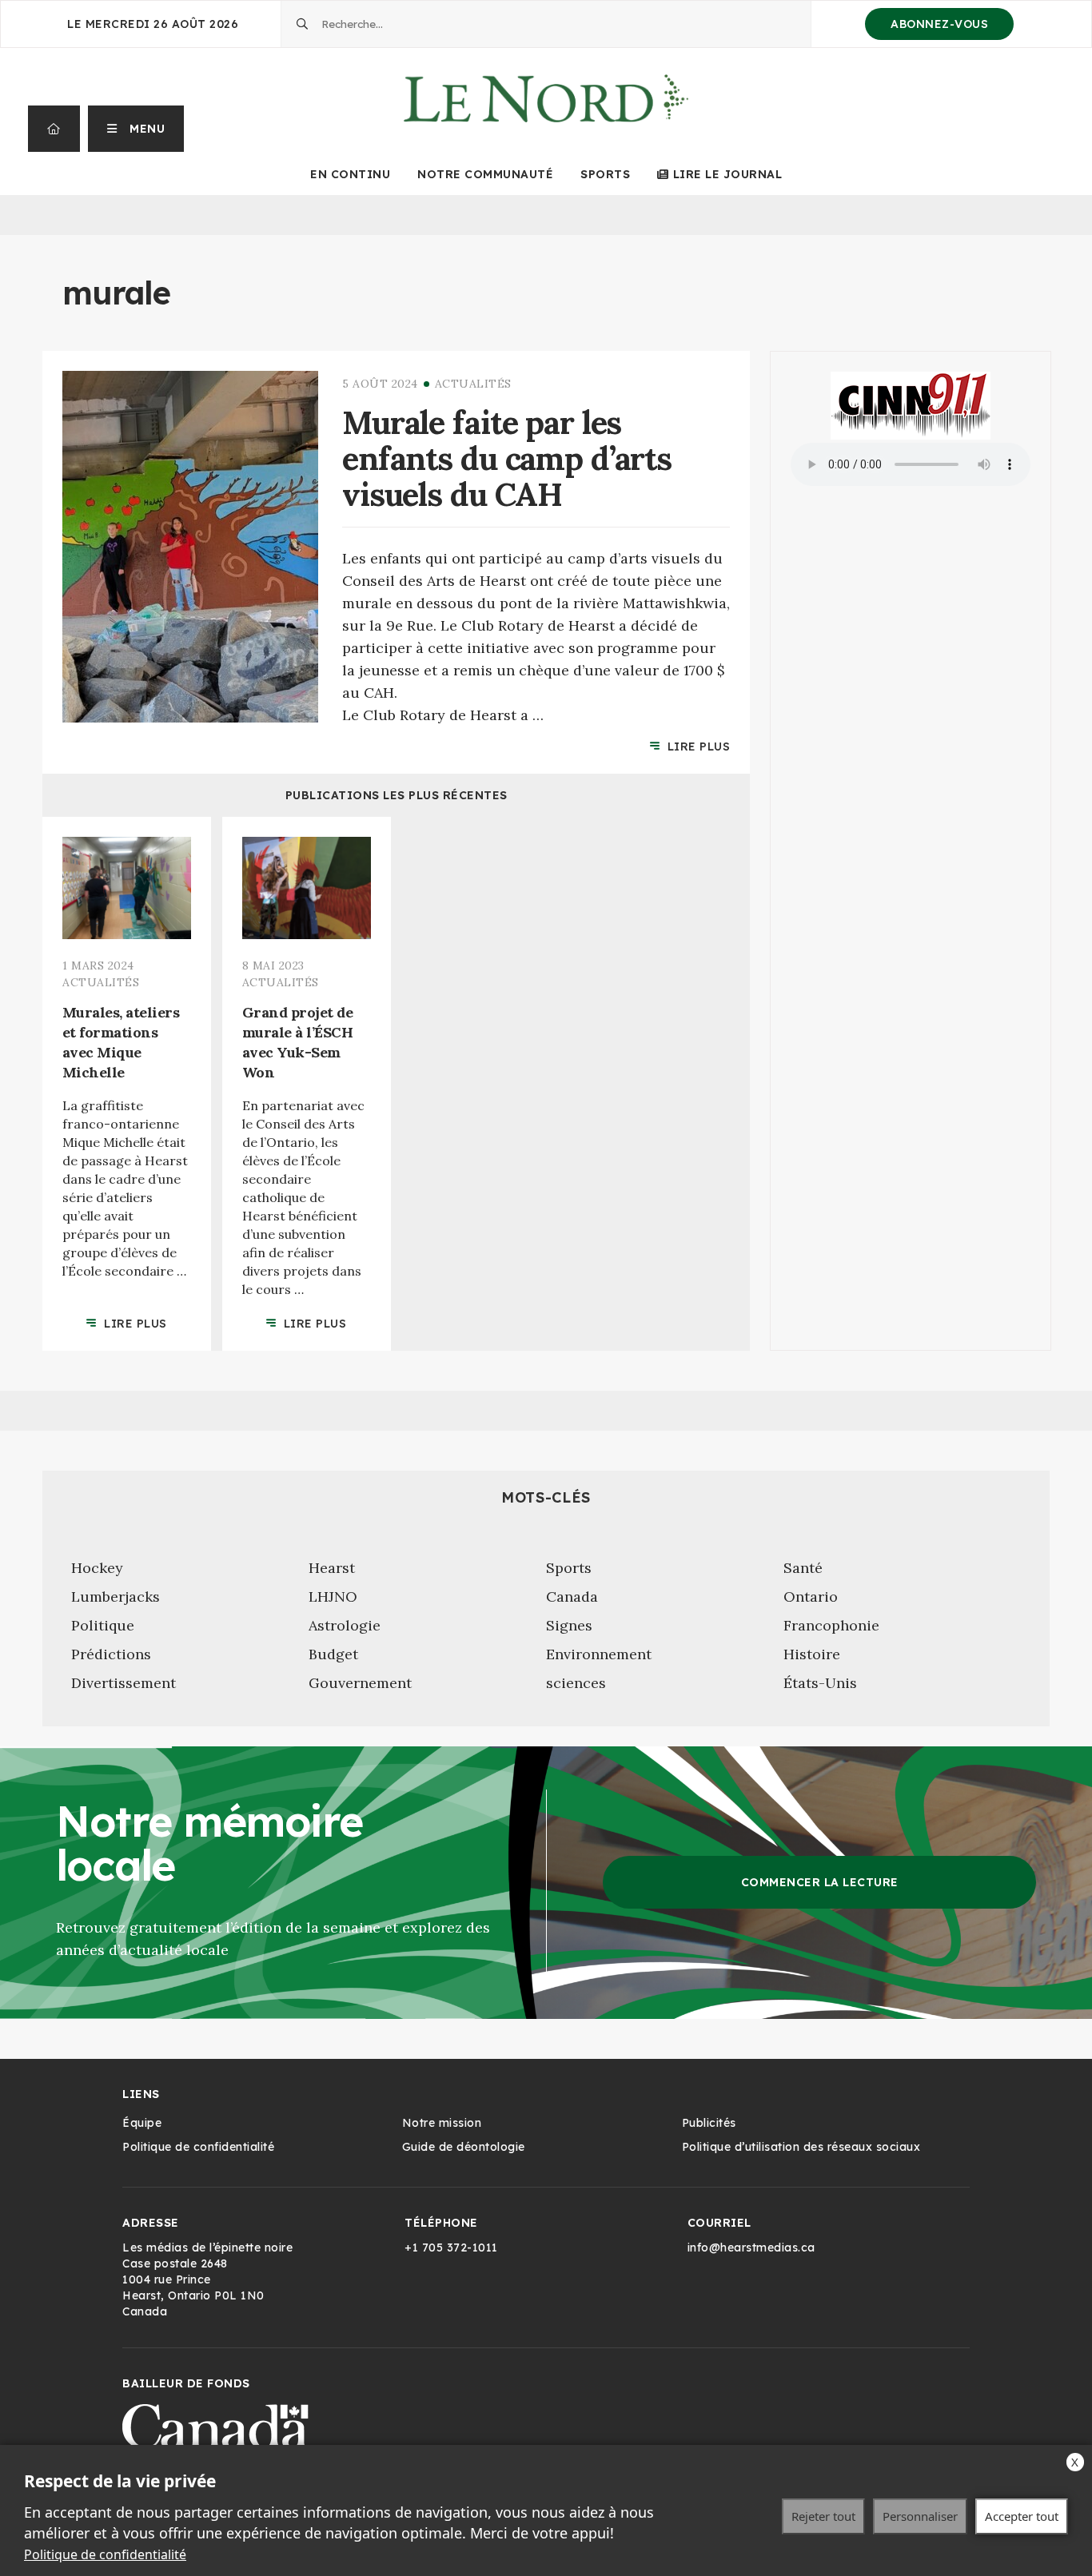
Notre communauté (485, 174)
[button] (136, 129)
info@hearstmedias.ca (751, 2248)
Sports (605, 174)
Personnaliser (920, 2516)
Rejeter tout (823, 2516)
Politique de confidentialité (105, 2554)
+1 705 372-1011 (451, 2248)
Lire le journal (727, 174)
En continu (350, 174)
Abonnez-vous (939, 24)
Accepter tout (1022, 2516)
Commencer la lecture (820, 1882)
